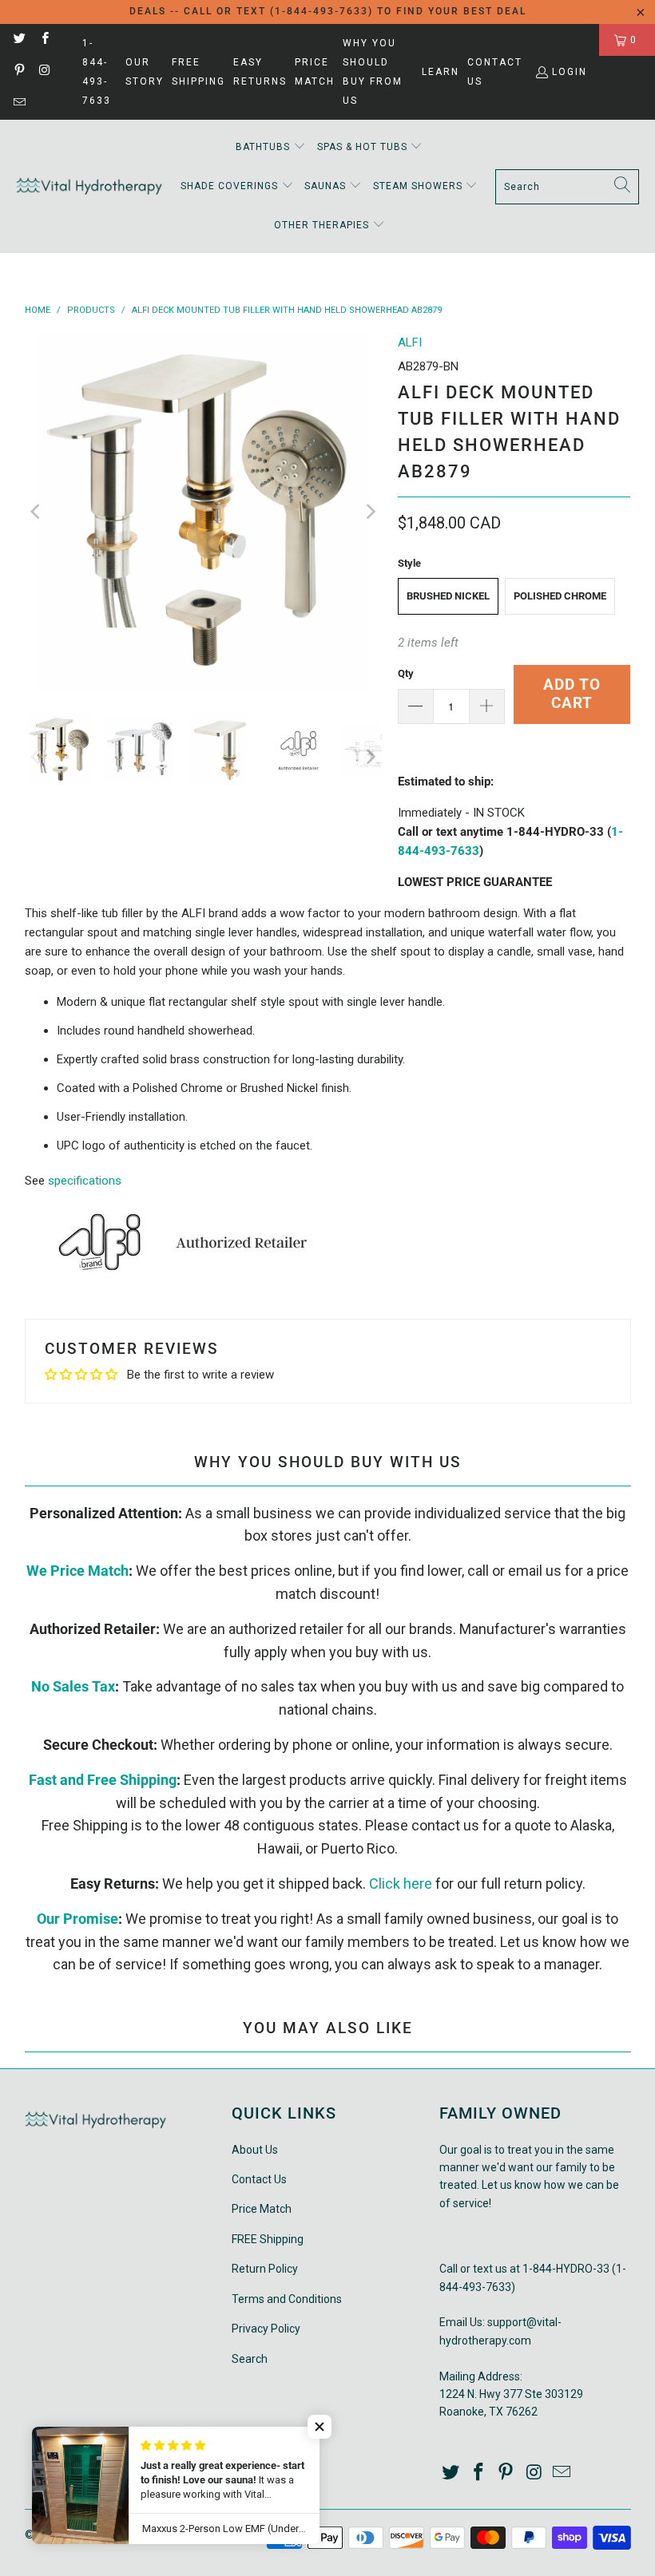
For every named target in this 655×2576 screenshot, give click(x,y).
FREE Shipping (198, 72)
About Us (255, 2150)
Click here (401, 1884)
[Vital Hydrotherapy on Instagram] (44, 72)
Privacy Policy (266, 2329)
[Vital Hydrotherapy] (90, 186)
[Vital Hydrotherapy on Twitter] (19, 40)
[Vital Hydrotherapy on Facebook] (44, 40)
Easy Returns (260, 72)
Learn (441, 72)
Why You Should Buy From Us (373, 72)
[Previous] (37, 511)
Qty (406, 673)
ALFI (410, 342)
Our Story (145, 72)
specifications (85, 1181)
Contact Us (495, 72)
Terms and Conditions (287, 2299)
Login (570, 72)
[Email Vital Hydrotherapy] (19, 104)
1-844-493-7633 (97, 72)
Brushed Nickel (448, 596)
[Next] (370, 511)
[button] (271, 147)
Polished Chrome (560, 596)
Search (250, 2359)
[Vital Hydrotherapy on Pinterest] (19, 72)
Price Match (315, 72)
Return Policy (265, 2269)
